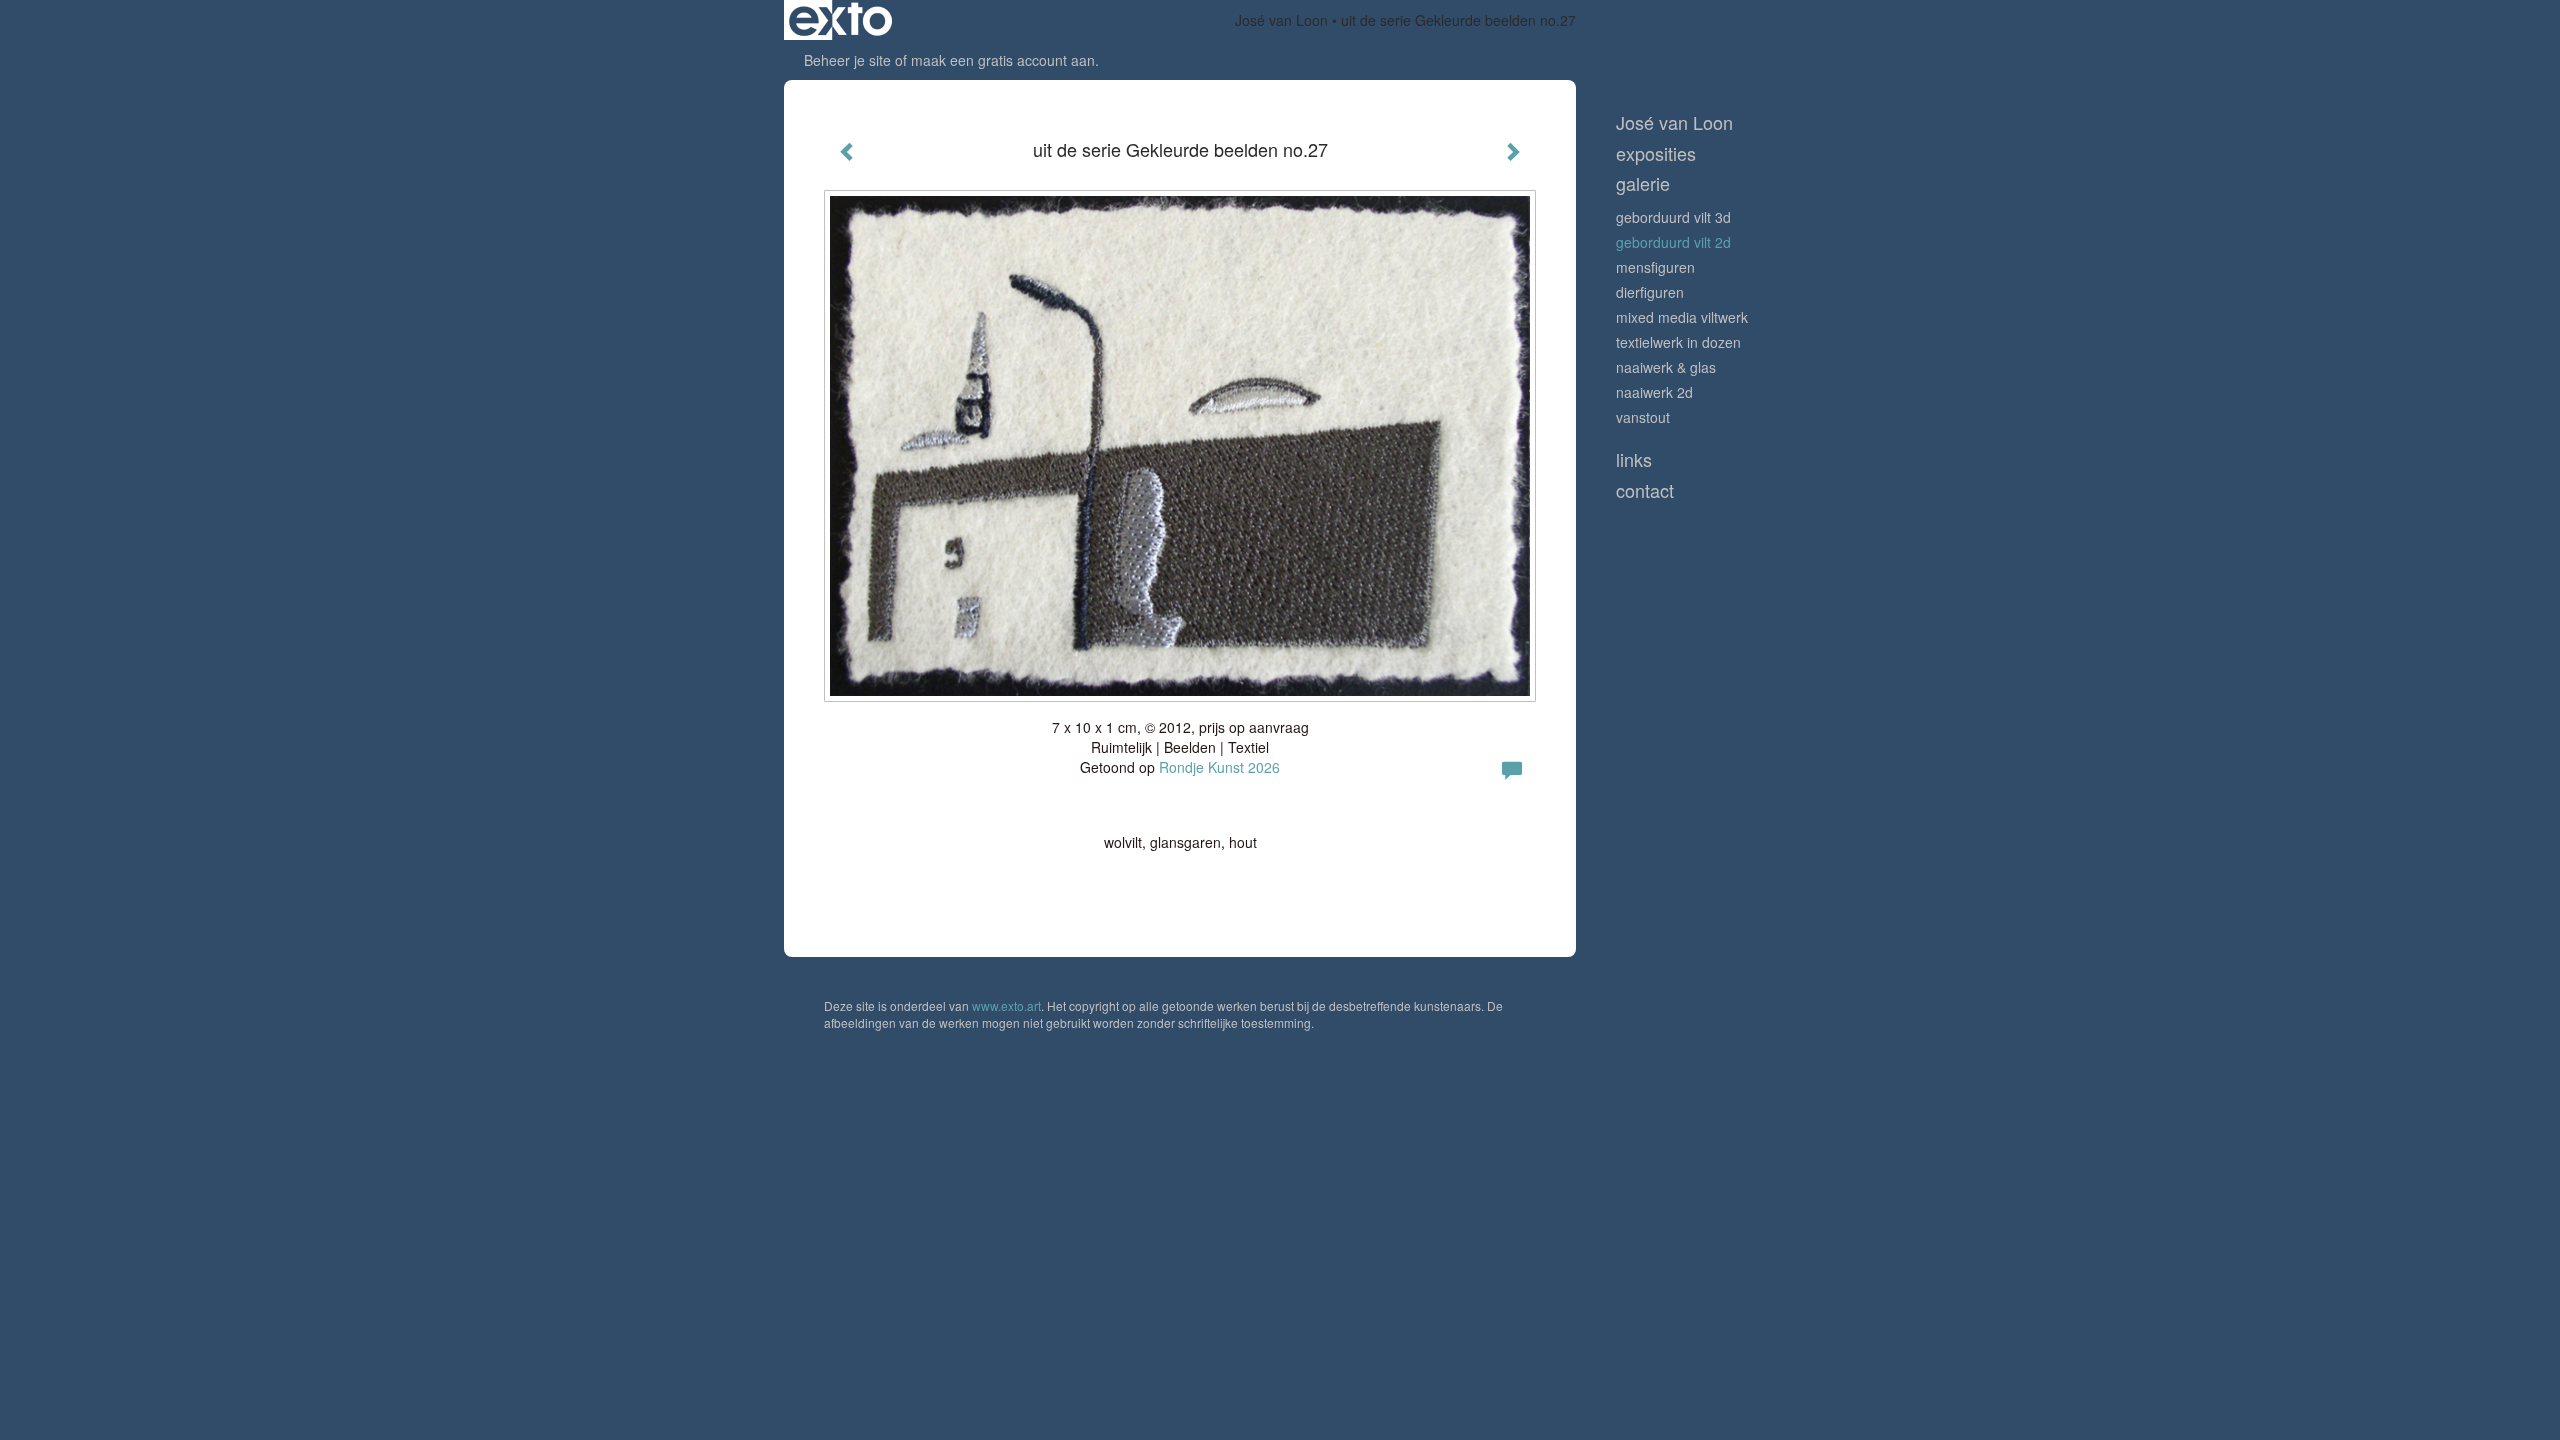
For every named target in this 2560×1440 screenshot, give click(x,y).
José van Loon (1281, 20)
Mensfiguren (1655, 267)
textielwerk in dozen (1678, 342)
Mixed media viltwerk (1682, 317)
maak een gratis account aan (1003, 60)
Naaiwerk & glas (1666, 367)
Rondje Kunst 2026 (1219, 767)
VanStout (1643, 417)
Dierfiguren (1650, 292)
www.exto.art (1006, 1005)
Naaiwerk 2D (1654, 392)
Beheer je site (847, 60)
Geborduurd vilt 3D (1673, 217)
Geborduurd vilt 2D (1673, 242)
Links (1634, 459)
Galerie (1643, 183)
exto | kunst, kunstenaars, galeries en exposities (840, 20)
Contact (1645, 490)
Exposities (1656, 153)
